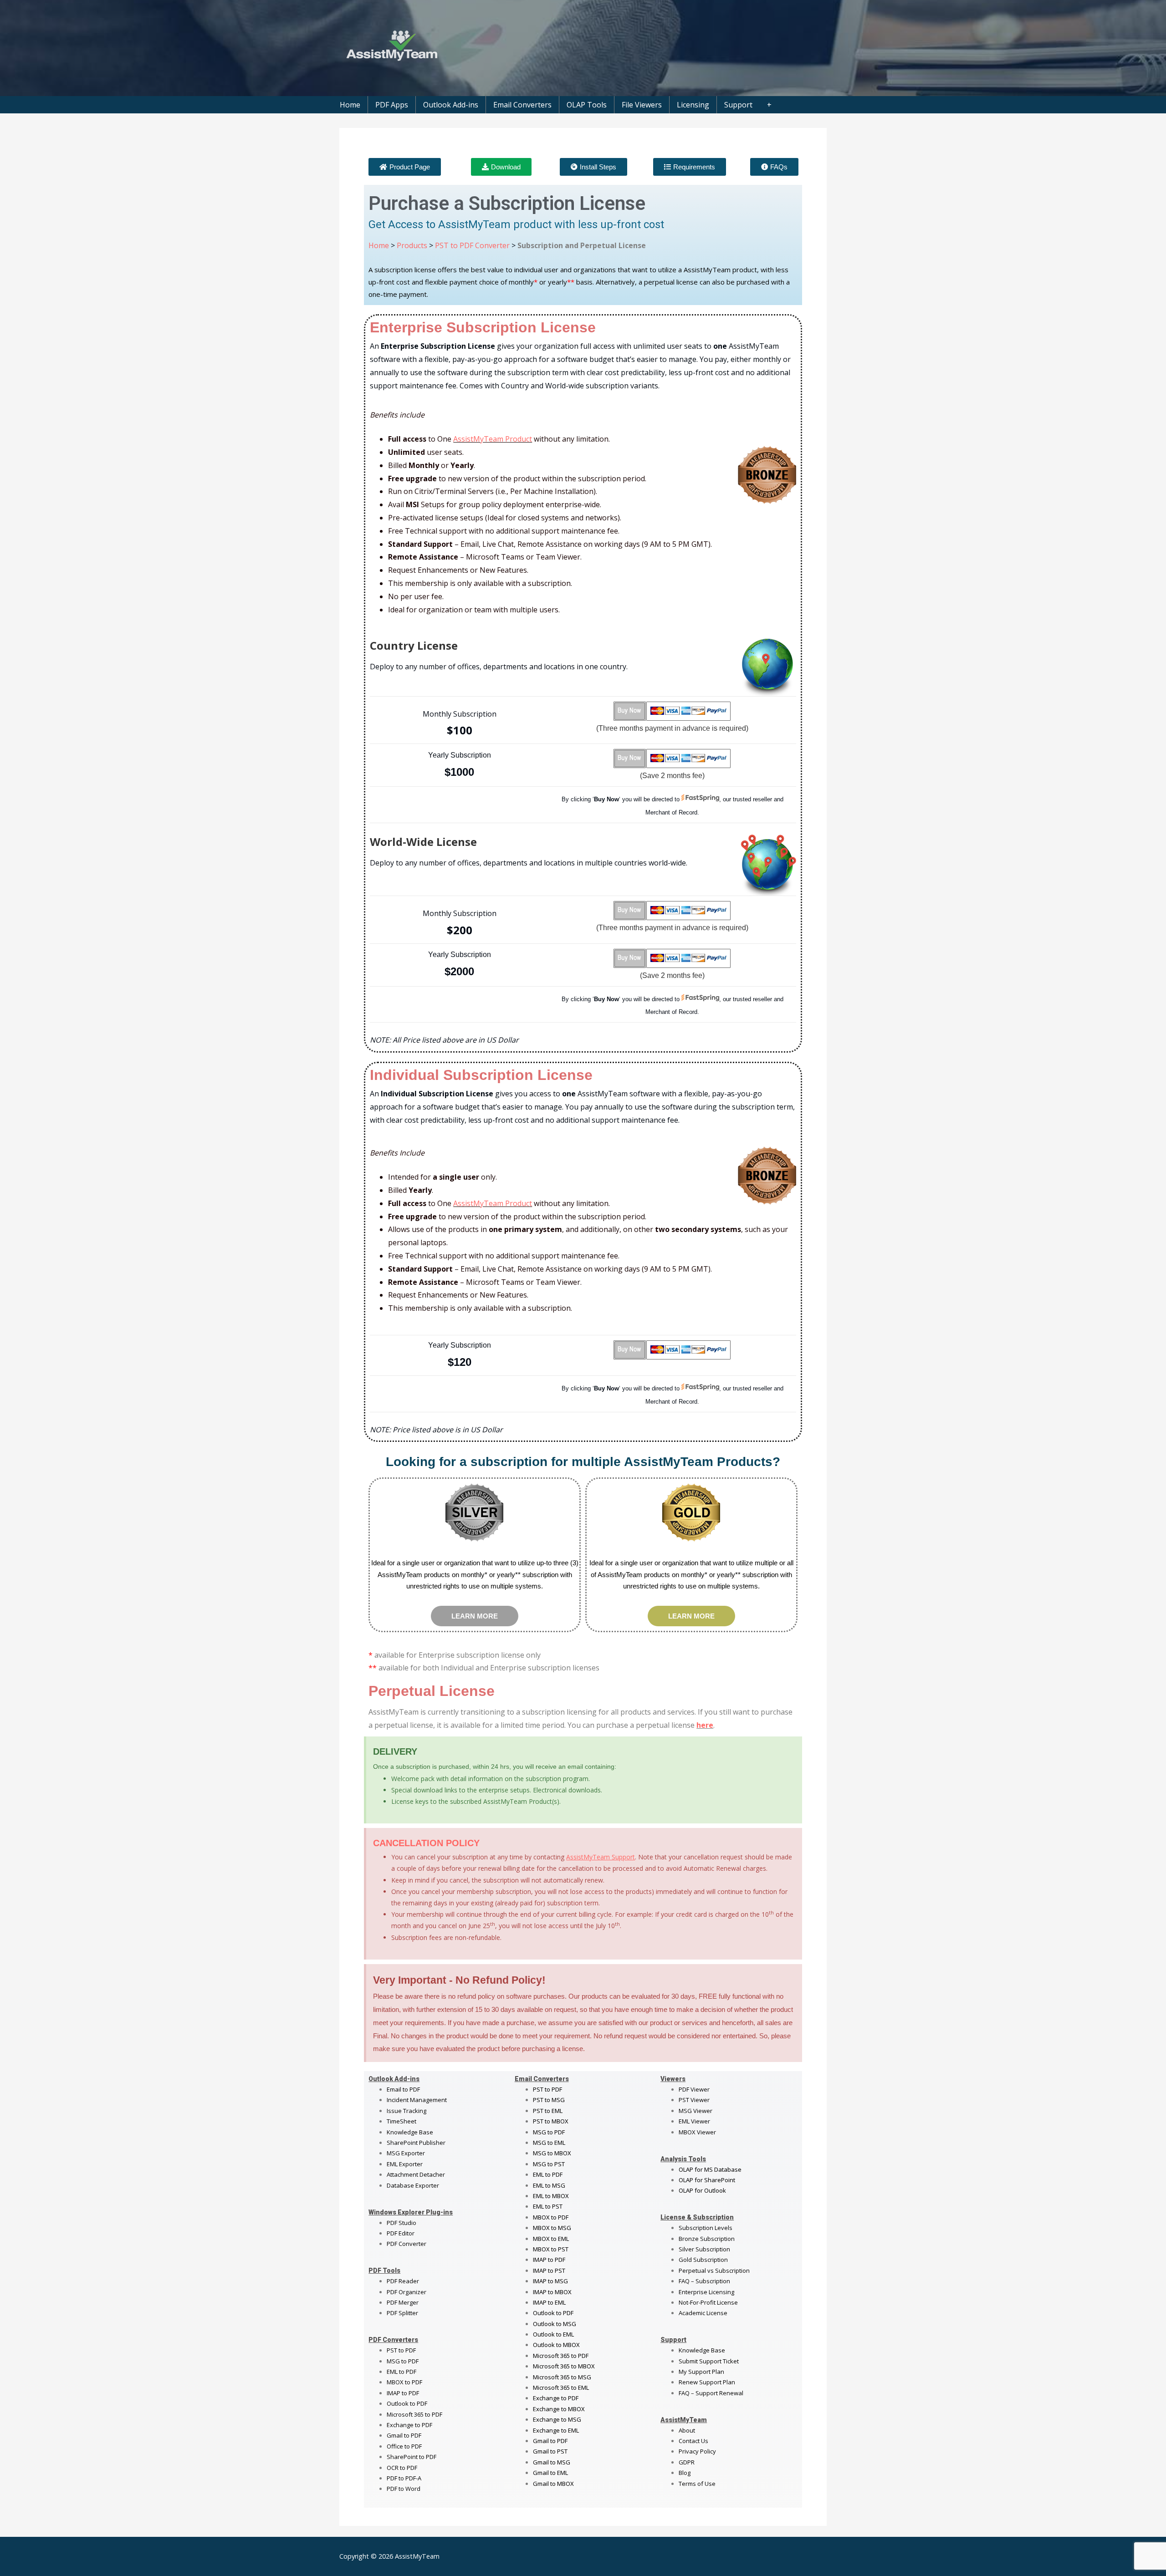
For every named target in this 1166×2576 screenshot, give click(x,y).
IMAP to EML (549, 2302)
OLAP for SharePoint (707, 2180)
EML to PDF (401, 2372)
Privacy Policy (697, 2451)
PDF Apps (392, 105)
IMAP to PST (549, 2271)
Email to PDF (403, 2089)
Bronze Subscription (707, 2239)
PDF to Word (404, 2489)
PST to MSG (549, 2100)
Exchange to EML (556, 2430)
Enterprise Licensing (706, 2292)
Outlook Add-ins (451, 105)
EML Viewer (694, 2121)
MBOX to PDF (404, 2382)
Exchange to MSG (557, 2419)
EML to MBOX (551, 2196)
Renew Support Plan (707, 2382)
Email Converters (522, 105)
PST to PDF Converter (472, 245)
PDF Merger (403, 2302)
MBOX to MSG (552, 2228)
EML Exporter (405, 2164)
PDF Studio (401, 2223)
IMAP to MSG (550, 2281)
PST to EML (548, 2111)
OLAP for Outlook (702, 2190)
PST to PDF (401, 2350)
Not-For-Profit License (708, 2302)
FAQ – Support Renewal (711, 2393)
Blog (685, 2473)
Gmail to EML (550, 2473)
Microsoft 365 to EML (561, 2388)
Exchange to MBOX (559, 2409)
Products (412, 245)
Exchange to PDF (409, 2425)
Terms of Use (697, 2484)
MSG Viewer (696, 2111)
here (705, 1725)
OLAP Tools (587, 105)
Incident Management (417, 2100)
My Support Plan (701, 2372)
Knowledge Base (410, 2132)
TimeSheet (401, 2121)
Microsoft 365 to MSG (562, 2377)
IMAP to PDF (403, 2393)
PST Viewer (694, 2100)
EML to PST (548, 2206)
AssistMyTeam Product (493, 439)
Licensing (693, 105)
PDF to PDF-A (404, 2478)
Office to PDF (404, 2446)
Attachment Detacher (416, 2174)
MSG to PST (549, 2164)
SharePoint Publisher (416, 2143)
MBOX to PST (551, 2249)
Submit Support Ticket (709, 2361)
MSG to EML (549, 2143)
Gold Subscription (703, 2260)
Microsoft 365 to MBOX (564, 2366)
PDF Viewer (694, 2089)
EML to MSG (549, 2185)
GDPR (687, 2462)
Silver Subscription (704, 2249)
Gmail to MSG (552, 2462)
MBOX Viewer (697, 2132)
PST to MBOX (551, 2121)
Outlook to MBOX (556, 2345)
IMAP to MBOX (552, 2292)
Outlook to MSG (555, 2324)
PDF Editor (401, 2233)
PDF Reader (403, 2281)
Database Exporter (413, 2185)
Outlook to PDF (407, 2403)
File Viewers (642, 105)
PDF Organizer (407, 2292)
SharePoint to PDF (412, 2457)
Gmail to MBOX (553, 2484)
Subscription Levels (706, 2228)
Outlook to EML (553, 2334)
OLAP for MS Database (710, 2169)
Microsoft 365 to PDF (561, 2356)
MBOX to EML (551, 2239)
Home (350, 105)
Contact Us (693, 2441)
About (687, 2430)
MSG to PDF (403, 2361)
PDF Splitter (402, 2313)
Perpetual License (432, 1691)
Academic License (703, 2313)
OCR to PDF (402, 2468)
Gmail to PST (550, 2451)
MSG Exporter (406, 2153)
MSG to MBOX (552, 2153)
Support (738, 105)
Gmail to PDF (550, 2441)
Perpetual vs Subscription (714, 2271)
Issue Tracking (407, 2111)
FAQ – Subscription (704, 2281)
